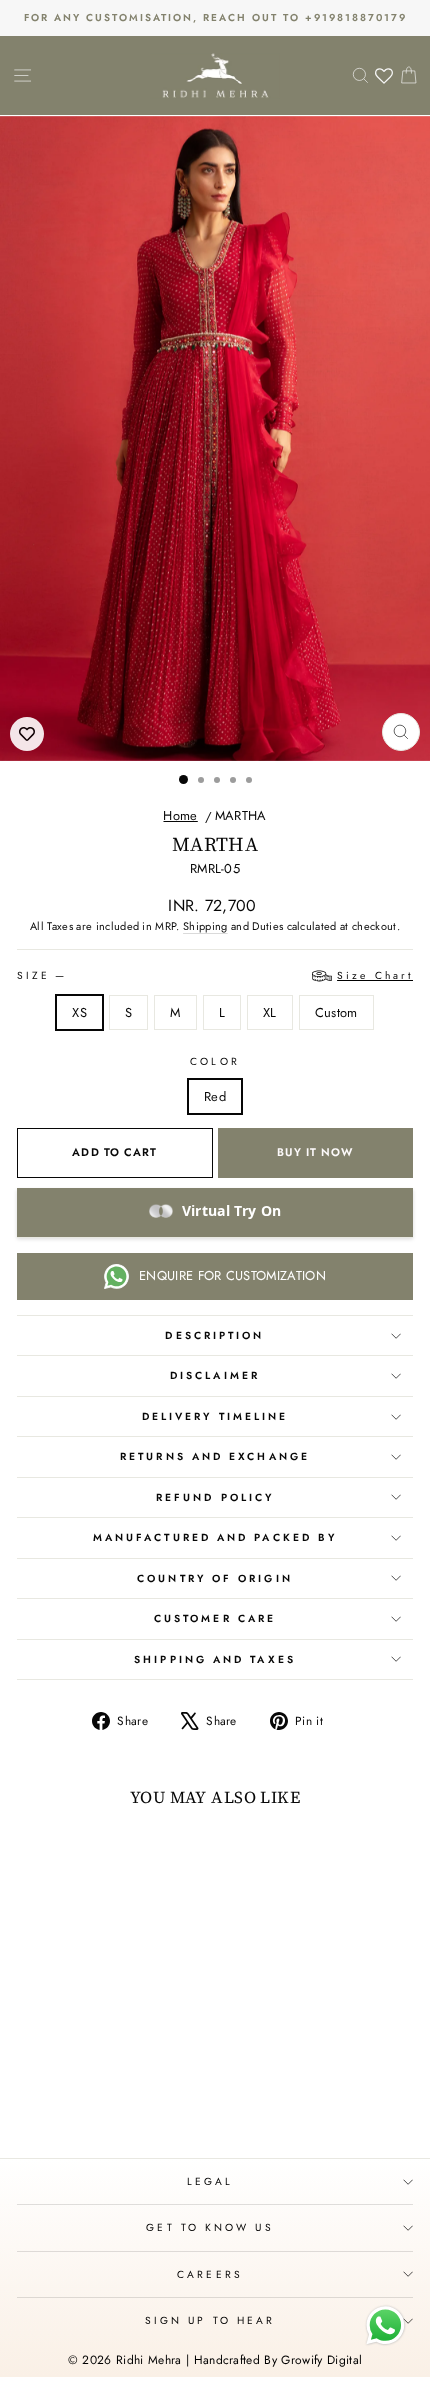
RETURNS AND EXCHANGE (215, 1456)
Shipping (205, 926)
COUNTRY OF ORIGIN (215, 1578)
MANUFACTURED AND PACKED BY (215, 1537)
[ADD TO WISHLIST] (27, 734)
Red (215, 1096)
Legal (210, 2181)
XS (79, 1012)
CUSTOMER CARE (215, 1618)
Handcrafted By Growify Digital (278, 2360)
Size (215, 975)
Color (214, 1061)
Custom (336, 1012)
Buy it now (315, 1152)
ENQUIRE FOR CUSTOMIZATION (232, 1275)
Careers (210, 2274)
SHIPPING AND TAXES (215, 1659)
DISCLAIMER (215, 1375)
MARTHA (241, 815)
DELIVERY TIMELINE (215, 1416)
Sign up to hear (210, 2320)
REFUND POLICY (215, 1497)
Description (214, 1335)
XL (270, 1012)
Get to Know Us (209, 2227)
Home (180, 815)
